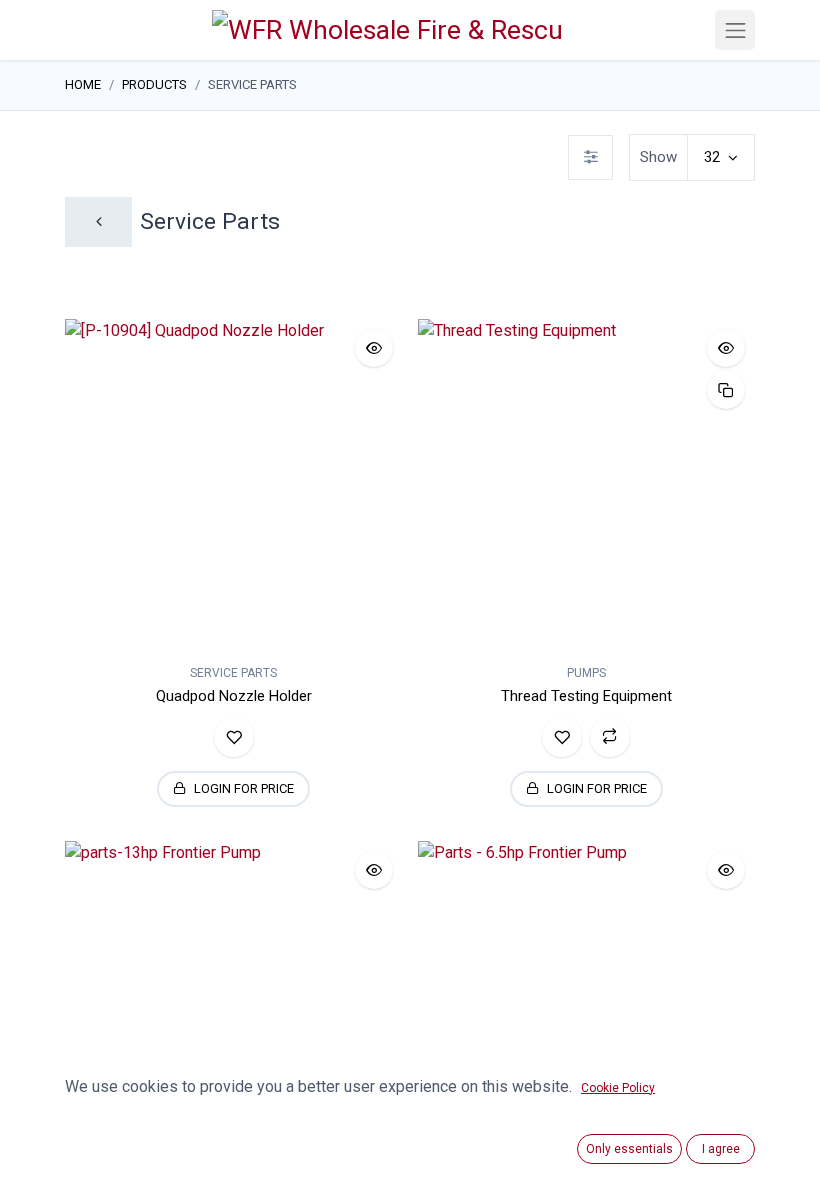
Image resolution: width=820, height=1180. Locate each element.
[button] (374, 348)
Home (83, 84)
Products (154, 84)
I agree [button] (721, 1149)
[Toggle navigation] (735, 30)
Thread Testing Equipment (586, 696)
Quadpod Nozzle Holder (234, 696)
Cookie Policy (618, 1088)
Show (658, 157)
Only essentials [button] (629, 1149)
